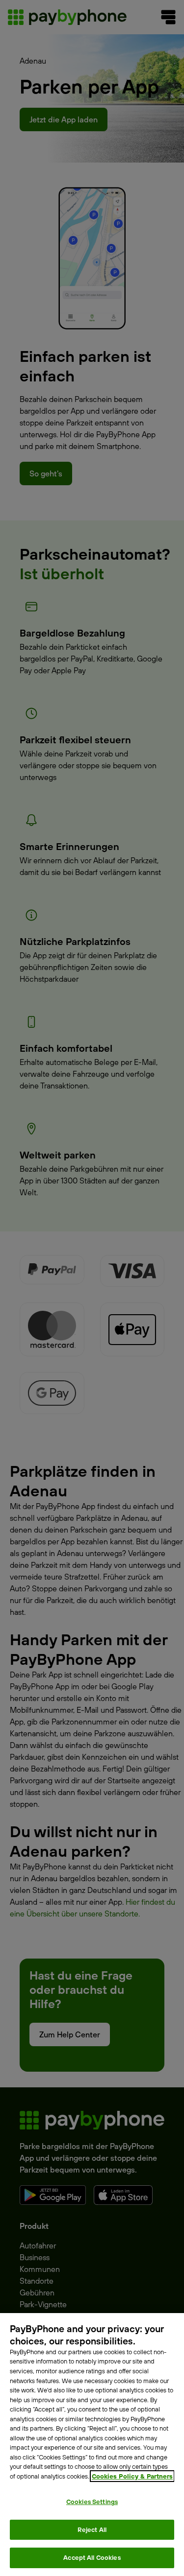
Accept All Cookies (92, 2557)
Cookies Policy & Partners (132, 2476)
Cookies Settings (92, 2502)
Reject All (92, 2529)
